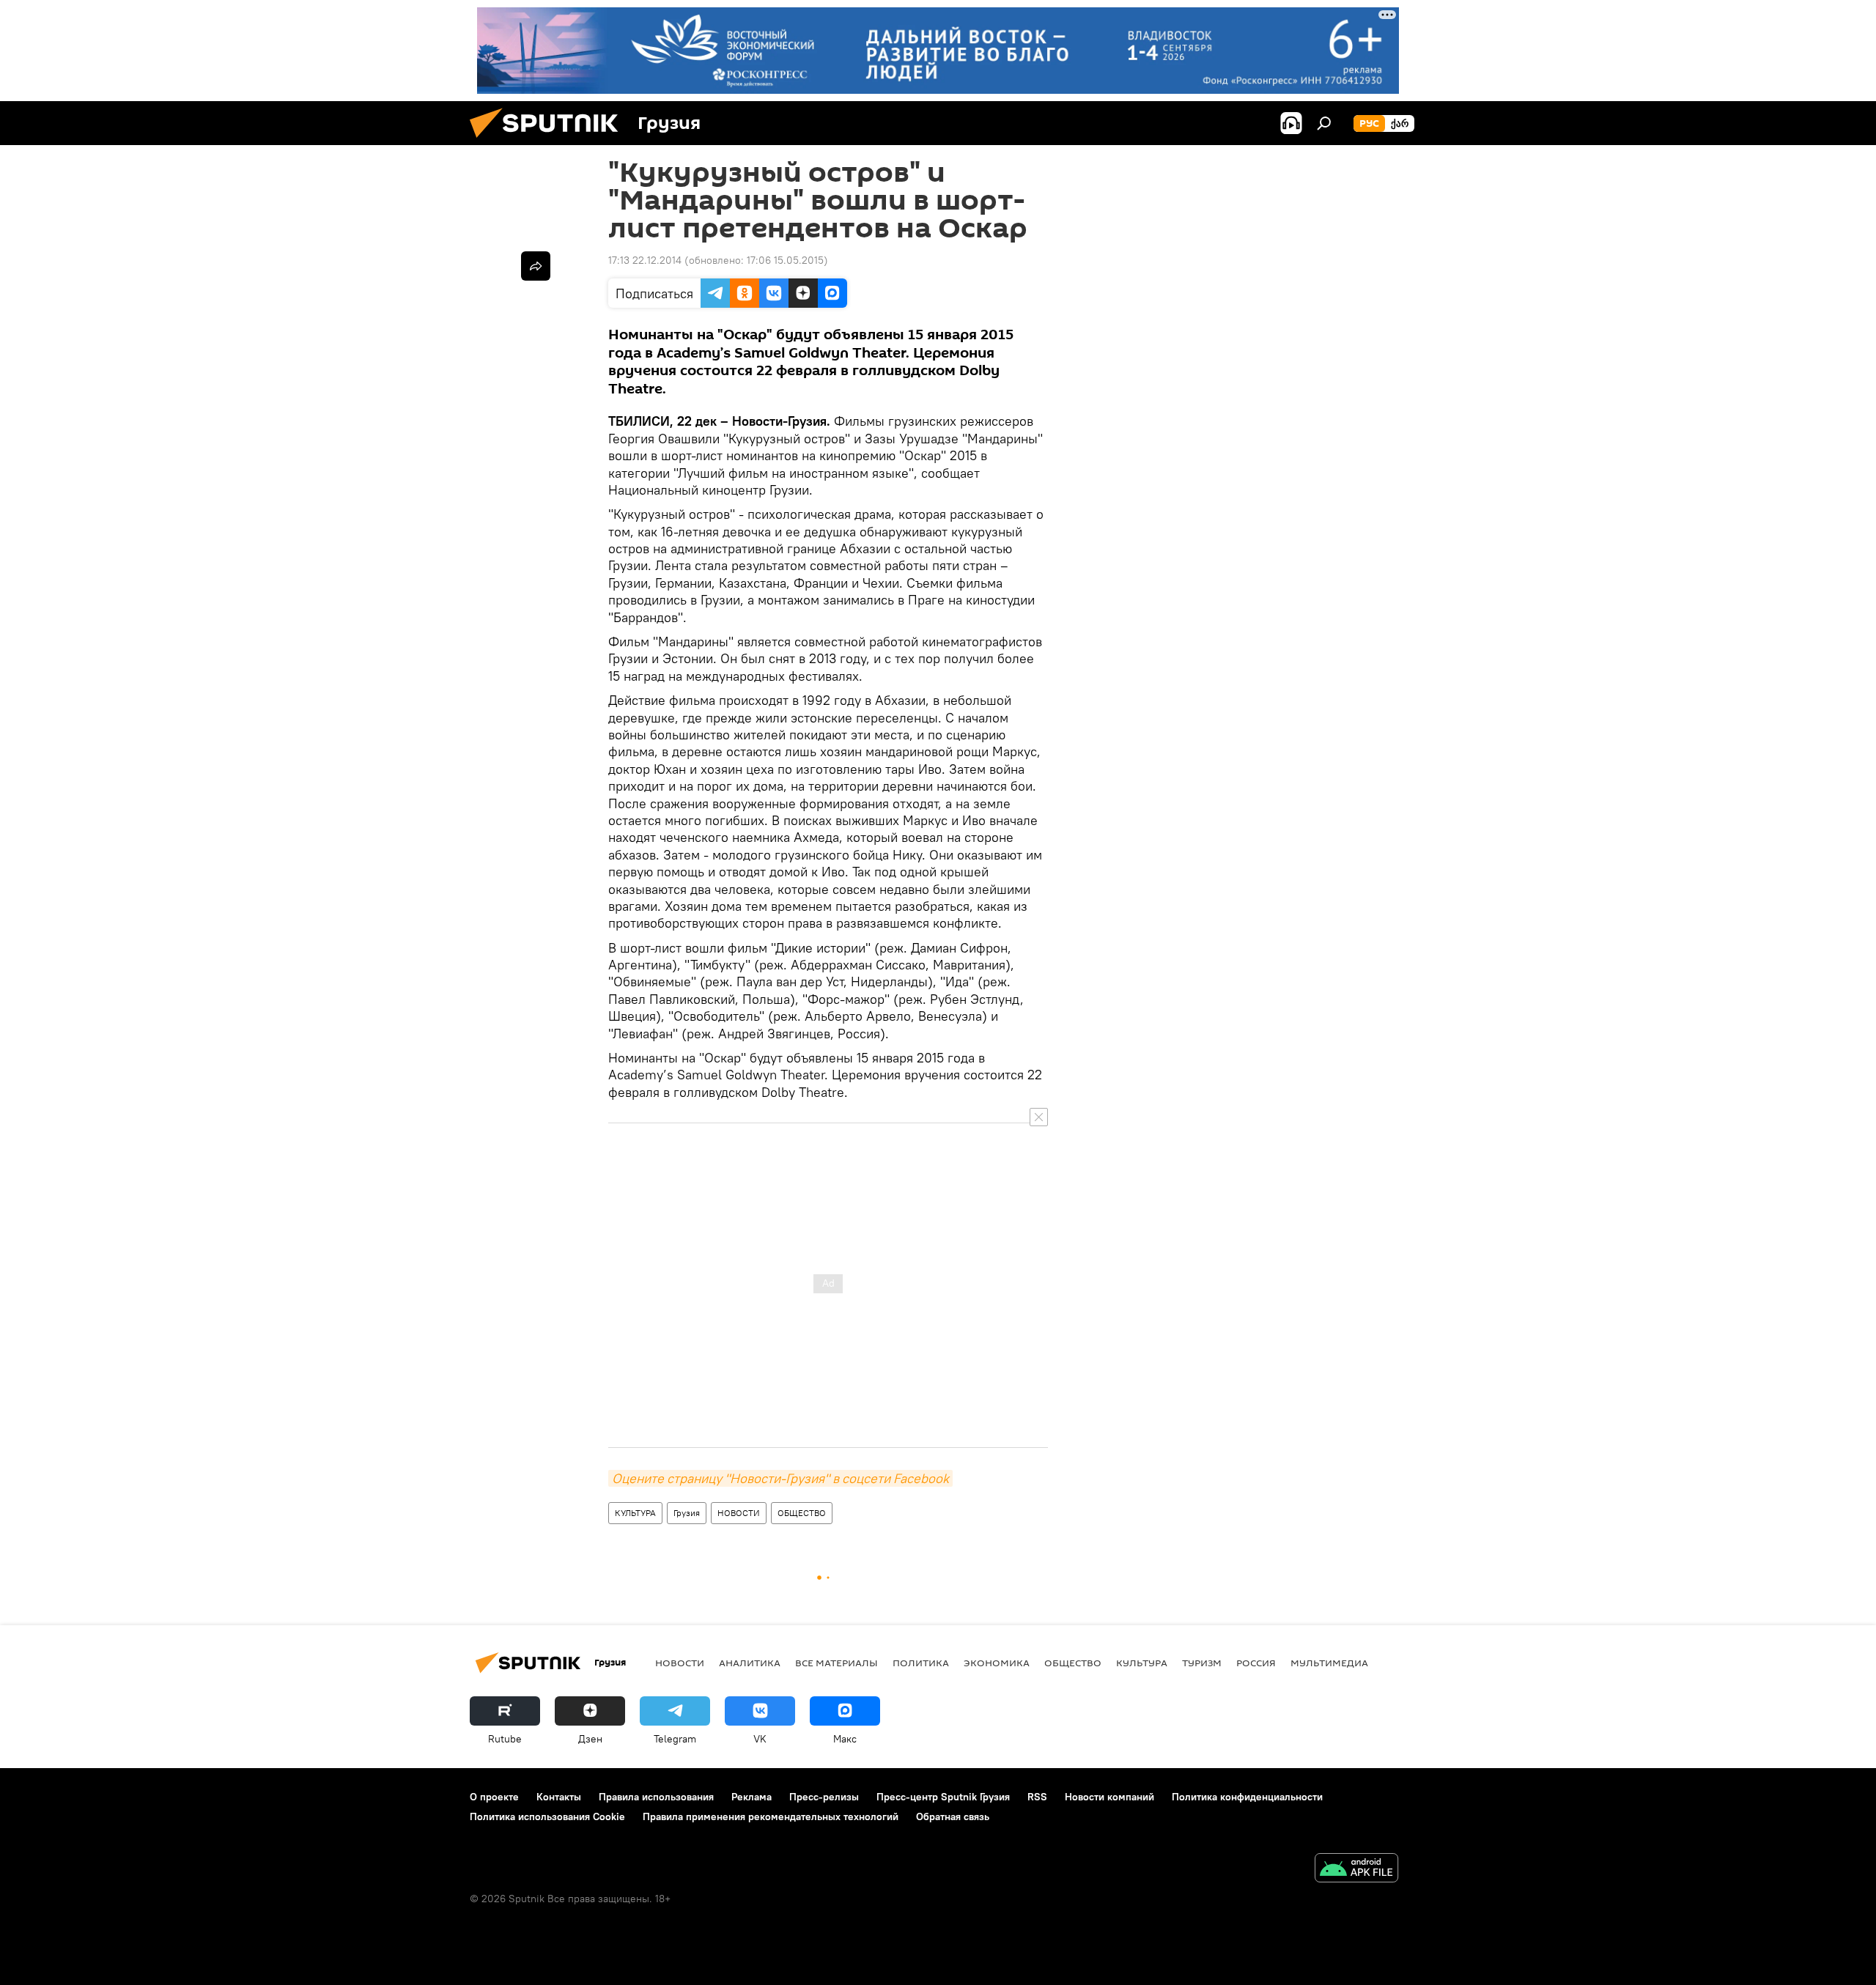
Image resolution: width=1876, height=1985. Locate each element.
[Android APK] (1356, 1870)
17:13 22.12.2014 (645, 260)
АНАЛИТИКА (750, 1663)
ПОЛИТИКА (921, 1663)
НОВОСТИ (739, 1513)
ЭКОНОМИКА (997, 1663)
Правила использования (656, 1797)
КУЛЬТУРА (635, 1513)
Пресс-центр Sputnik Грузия (943, 1797)
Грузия (687, 1513)
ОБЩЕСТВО (802, 1513)
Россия (1256, 1663)
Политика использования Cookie (547, 1816)
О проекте (494, 1797)
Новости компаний (1109, 1797)
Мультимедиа (1329, 1663)
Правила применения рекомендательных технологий (771, 1816)
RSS (1037, 1797)
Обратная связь (953, 1816)
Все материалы (837, 1663)
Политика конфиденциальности (1247, 1797)
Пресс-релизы (824, 1797)
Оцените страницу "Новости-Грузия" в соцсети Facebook (780, 1478)
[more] (536, 266)
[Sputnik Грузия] (550, 141)
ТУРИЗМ (1202, 1663)
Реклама (751, 1797)
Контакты (559, 1797)
